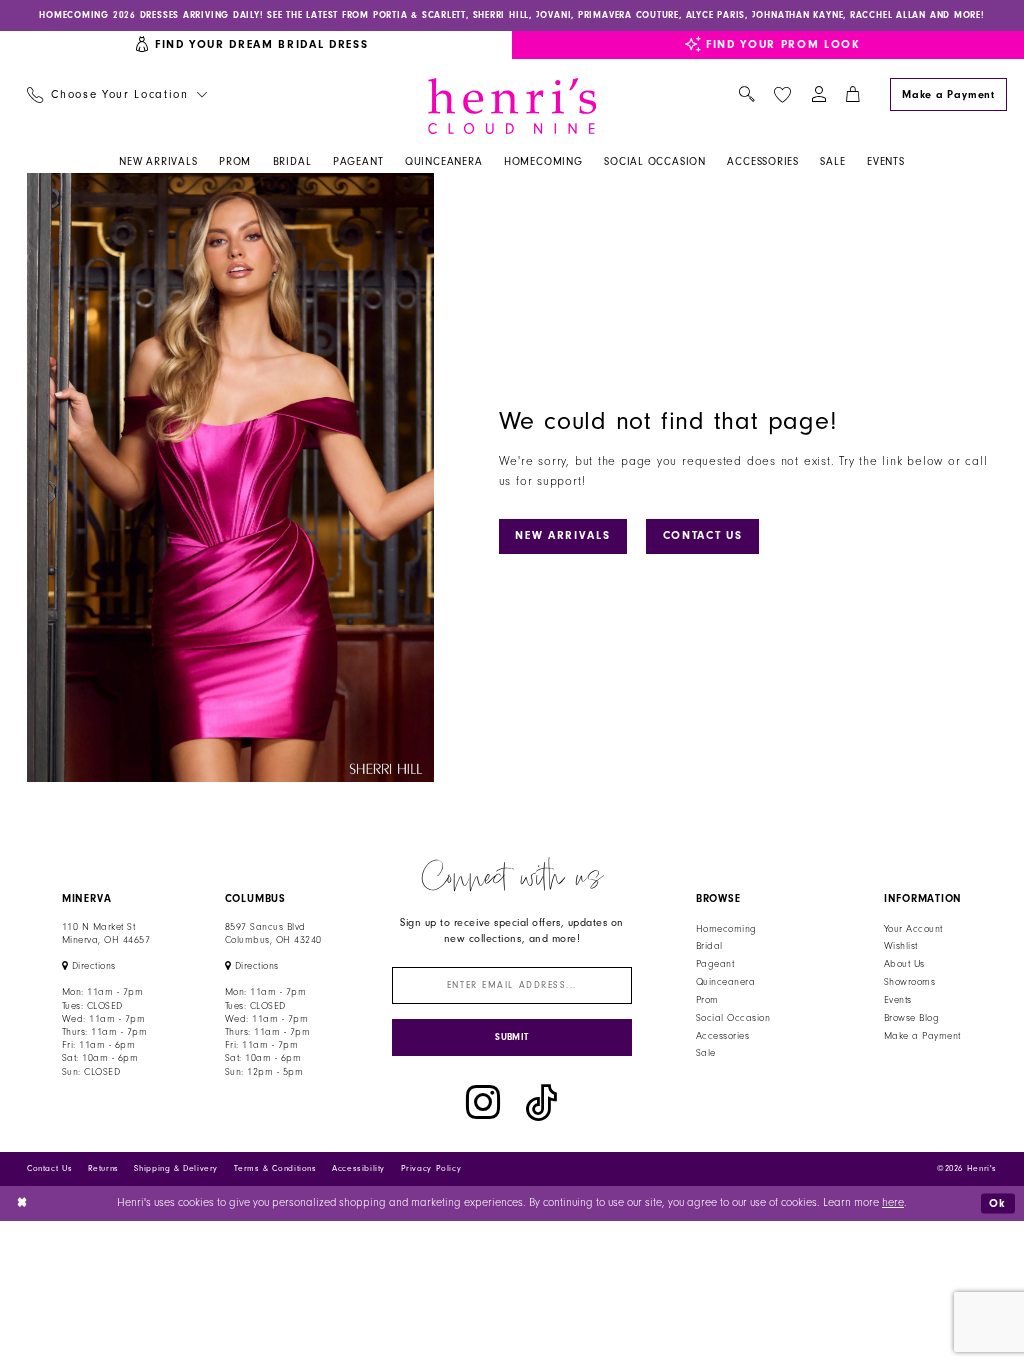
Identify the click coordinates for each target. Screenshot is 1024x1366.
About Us (904, 964)
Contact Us (703, 535)
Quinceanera (725, 982)
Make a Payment (922, 1036)
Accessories (722, 1036)
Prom (707, 1000)
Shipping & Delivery (176, 1168)
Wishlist (901, 946)
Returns (103, 1168)
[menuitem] (116, 95)
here (893, 1202)
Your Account (913, 929)
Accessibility (358, 1168)
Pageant (715, 964)
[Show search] (746, 95)
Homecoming (726, 929)
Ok (998, 1202)
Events (898, 1000)
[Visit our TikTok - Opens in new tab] (541, 1103)
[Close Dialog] (22, 1203)
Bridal (709, 946)
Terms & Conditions (275, 1168)
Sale (706, 1053)
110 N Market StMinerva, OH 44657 (106, 933)
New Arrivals (562, 535)
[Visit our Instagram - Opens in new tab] (483, 1103)
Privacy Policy (431, 1168)
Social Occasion (733, 1018)
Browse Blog (911, 1018)
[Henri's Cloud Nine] (512, 105)
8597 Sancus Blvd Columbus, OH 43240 (273, 933)
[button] (818, 95)
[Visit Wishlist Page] (782, 94)
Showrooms (909, 982)
